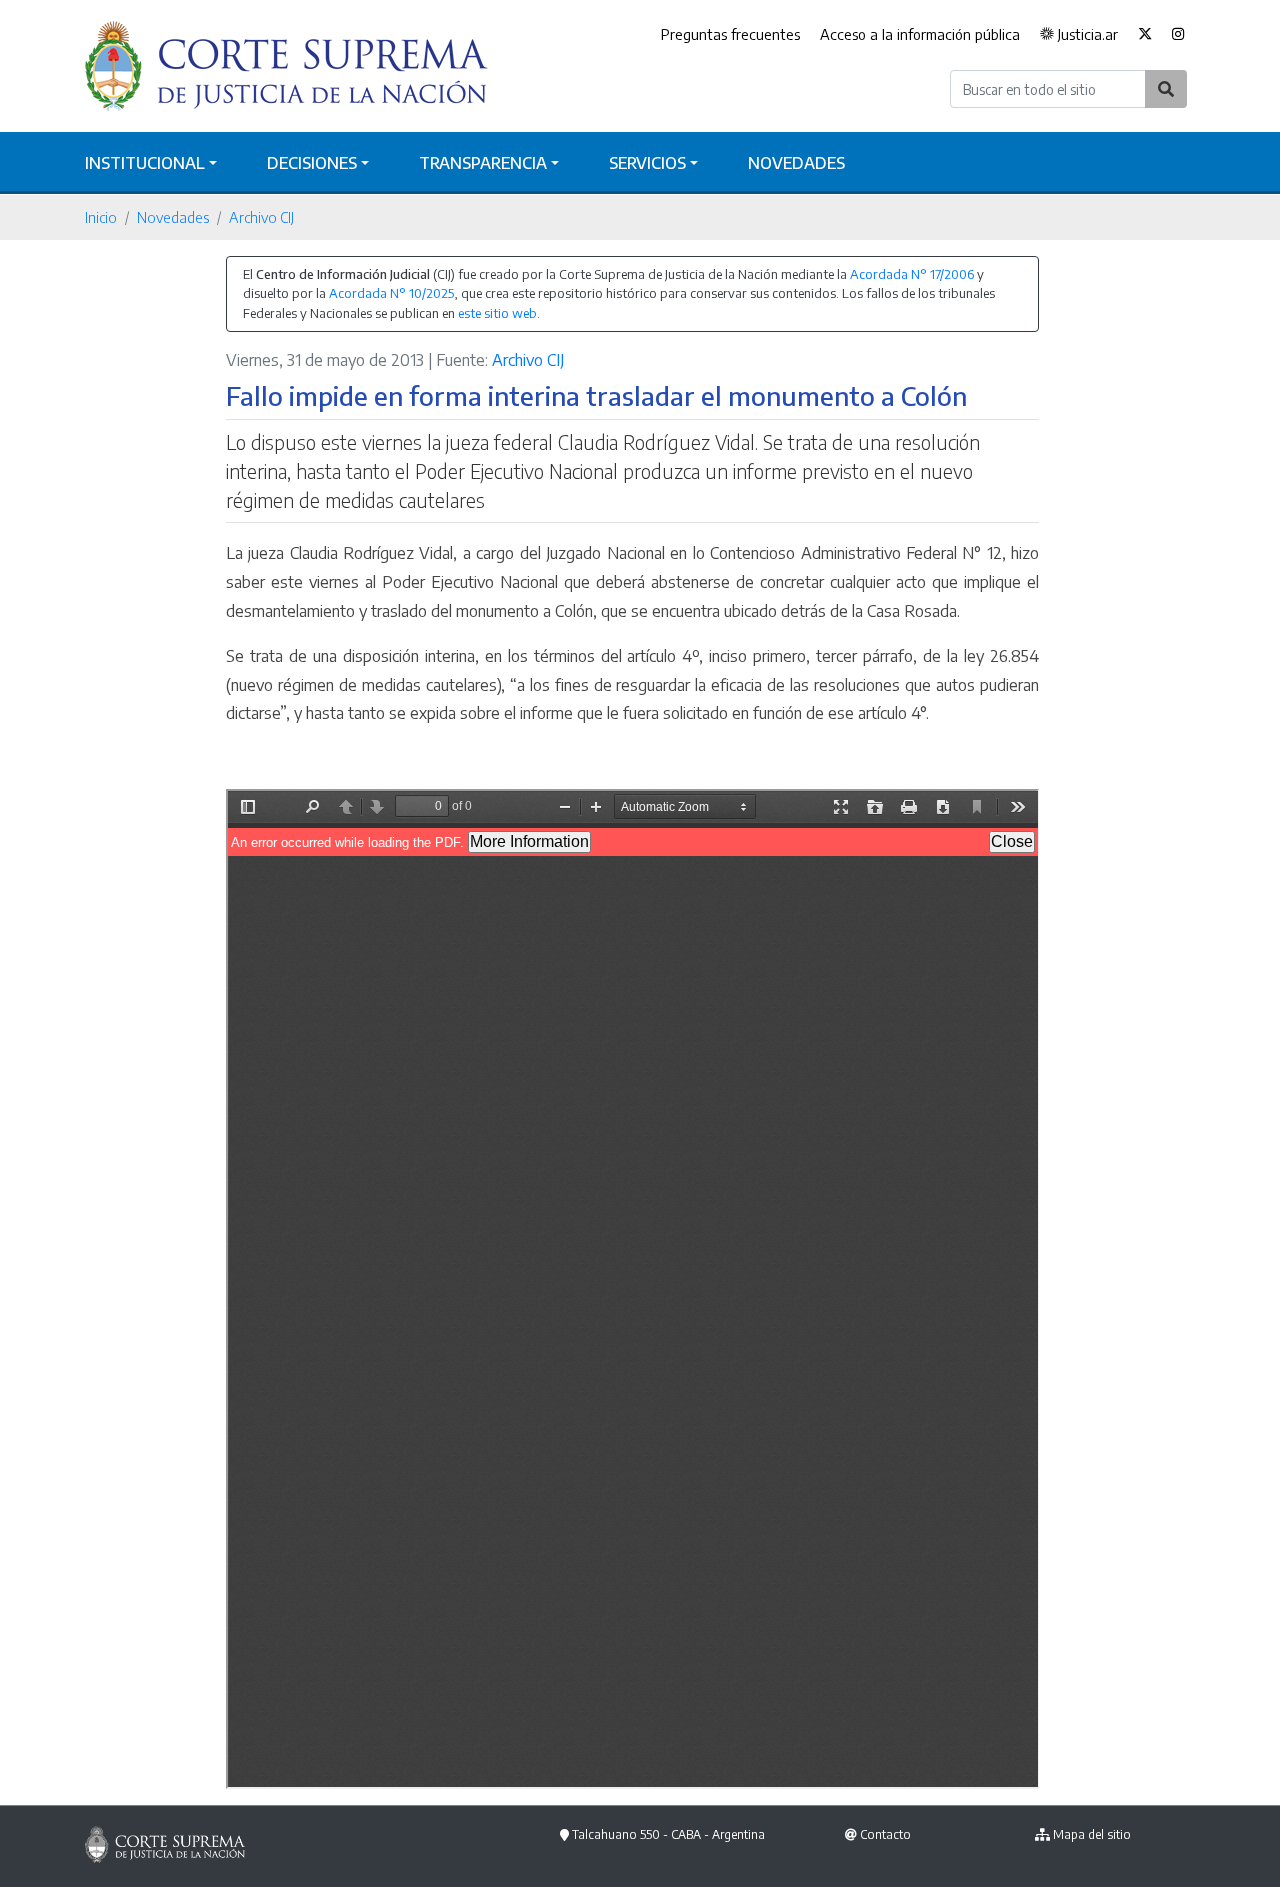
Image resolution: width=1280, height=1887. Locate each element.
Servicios (647, 163)
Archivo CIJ (261, 217)
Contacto (885, 1834)
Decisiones (312, 163)
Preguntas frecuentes (730, 34)
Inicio (101, 217)
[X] (1145, 35)
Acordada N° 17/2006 (912, 274)
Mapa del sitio (1092, 1834)
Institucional (145, 163)
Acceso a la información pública (920, 34)
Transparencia (483, 163)
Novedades (796, 163)
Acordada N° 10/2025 (391, 293)
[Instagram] (1178, 35)
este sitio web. (499, 313)
